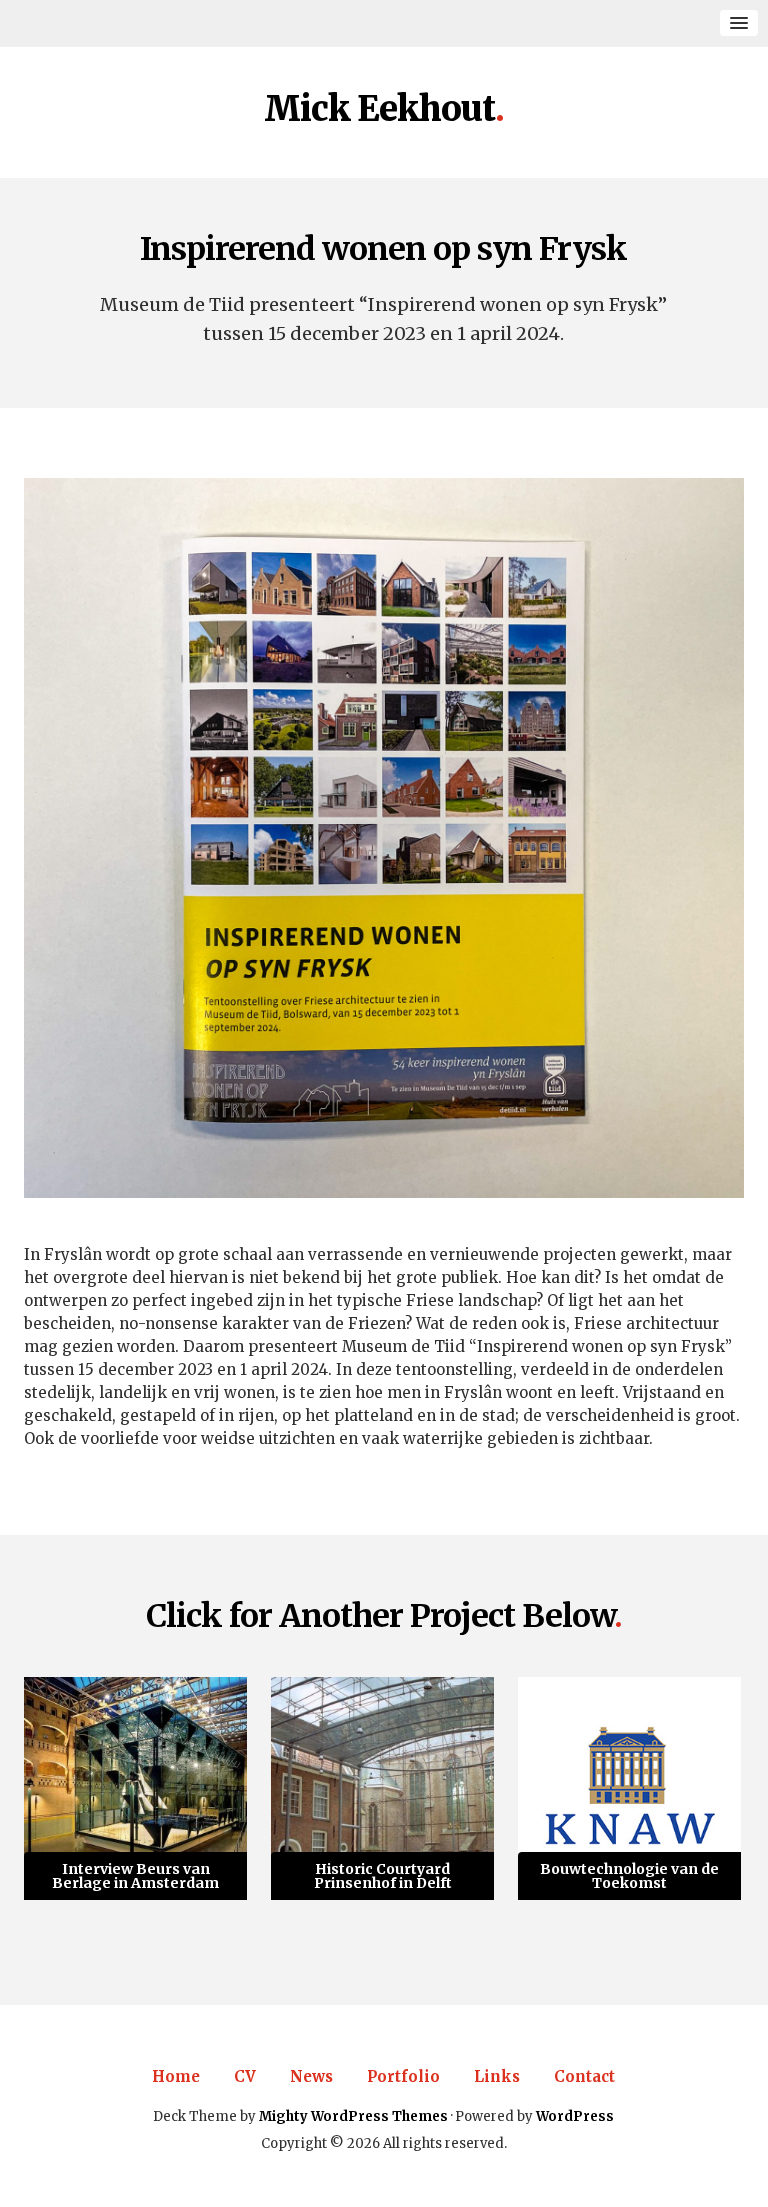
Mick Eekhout (379, 110)
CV (245, 2076)
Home (176, 2076)
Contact (584, 2076)
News (311, 2076)
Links (497, 2076)
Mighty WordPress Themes (353, 2116)
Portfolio (403, 2076)
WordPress (575, 2116)
